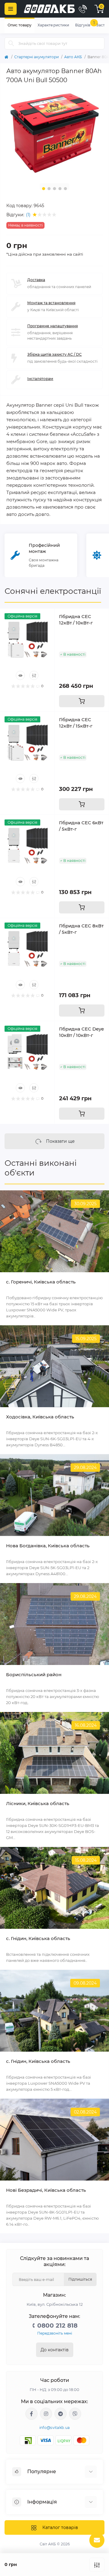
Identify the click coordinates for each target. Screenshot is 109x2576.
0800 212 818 (57, 2325)
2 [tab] (49, 189)
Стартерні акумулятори (36, 57)
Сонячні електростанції (53, 591)
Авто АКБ (73, 57)
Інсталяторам (40, 379)
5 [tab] (65, 189)
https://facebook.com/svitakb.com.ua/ (31, 2414)
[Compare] (34, 675)
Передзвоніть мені (55, 2333)
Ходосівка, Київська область (40, 1417)
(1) (28, 215)
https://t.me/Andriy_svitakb (61, 2414)
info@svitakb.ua (55, 2428)
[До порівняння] (97, 2565)
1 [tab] (44, 189)
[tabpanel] (54, 133)
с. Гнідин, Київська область (38, 1938)
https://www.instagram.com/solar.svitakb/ (46, 2414)
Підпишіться (80, 2279)
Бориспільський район (34, 1675)
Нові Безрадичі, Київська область (46, 2190)
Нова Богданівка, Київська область (48, 1546)
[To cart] (82, 701)
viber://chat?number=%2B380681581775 (75, 2414)
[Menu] (11, 9)
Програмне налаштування (53, 326)
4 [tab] (60, 189)
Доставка (36, 280)
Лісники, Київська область (38, 1803)
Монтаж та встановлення (51, 303)
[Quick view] (20, 675)
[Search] (11, 43)
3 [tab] (54, 189)
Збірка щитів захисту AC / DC (54, 354)
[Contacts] (83, 9)
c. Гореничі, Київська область (41, 1282)
